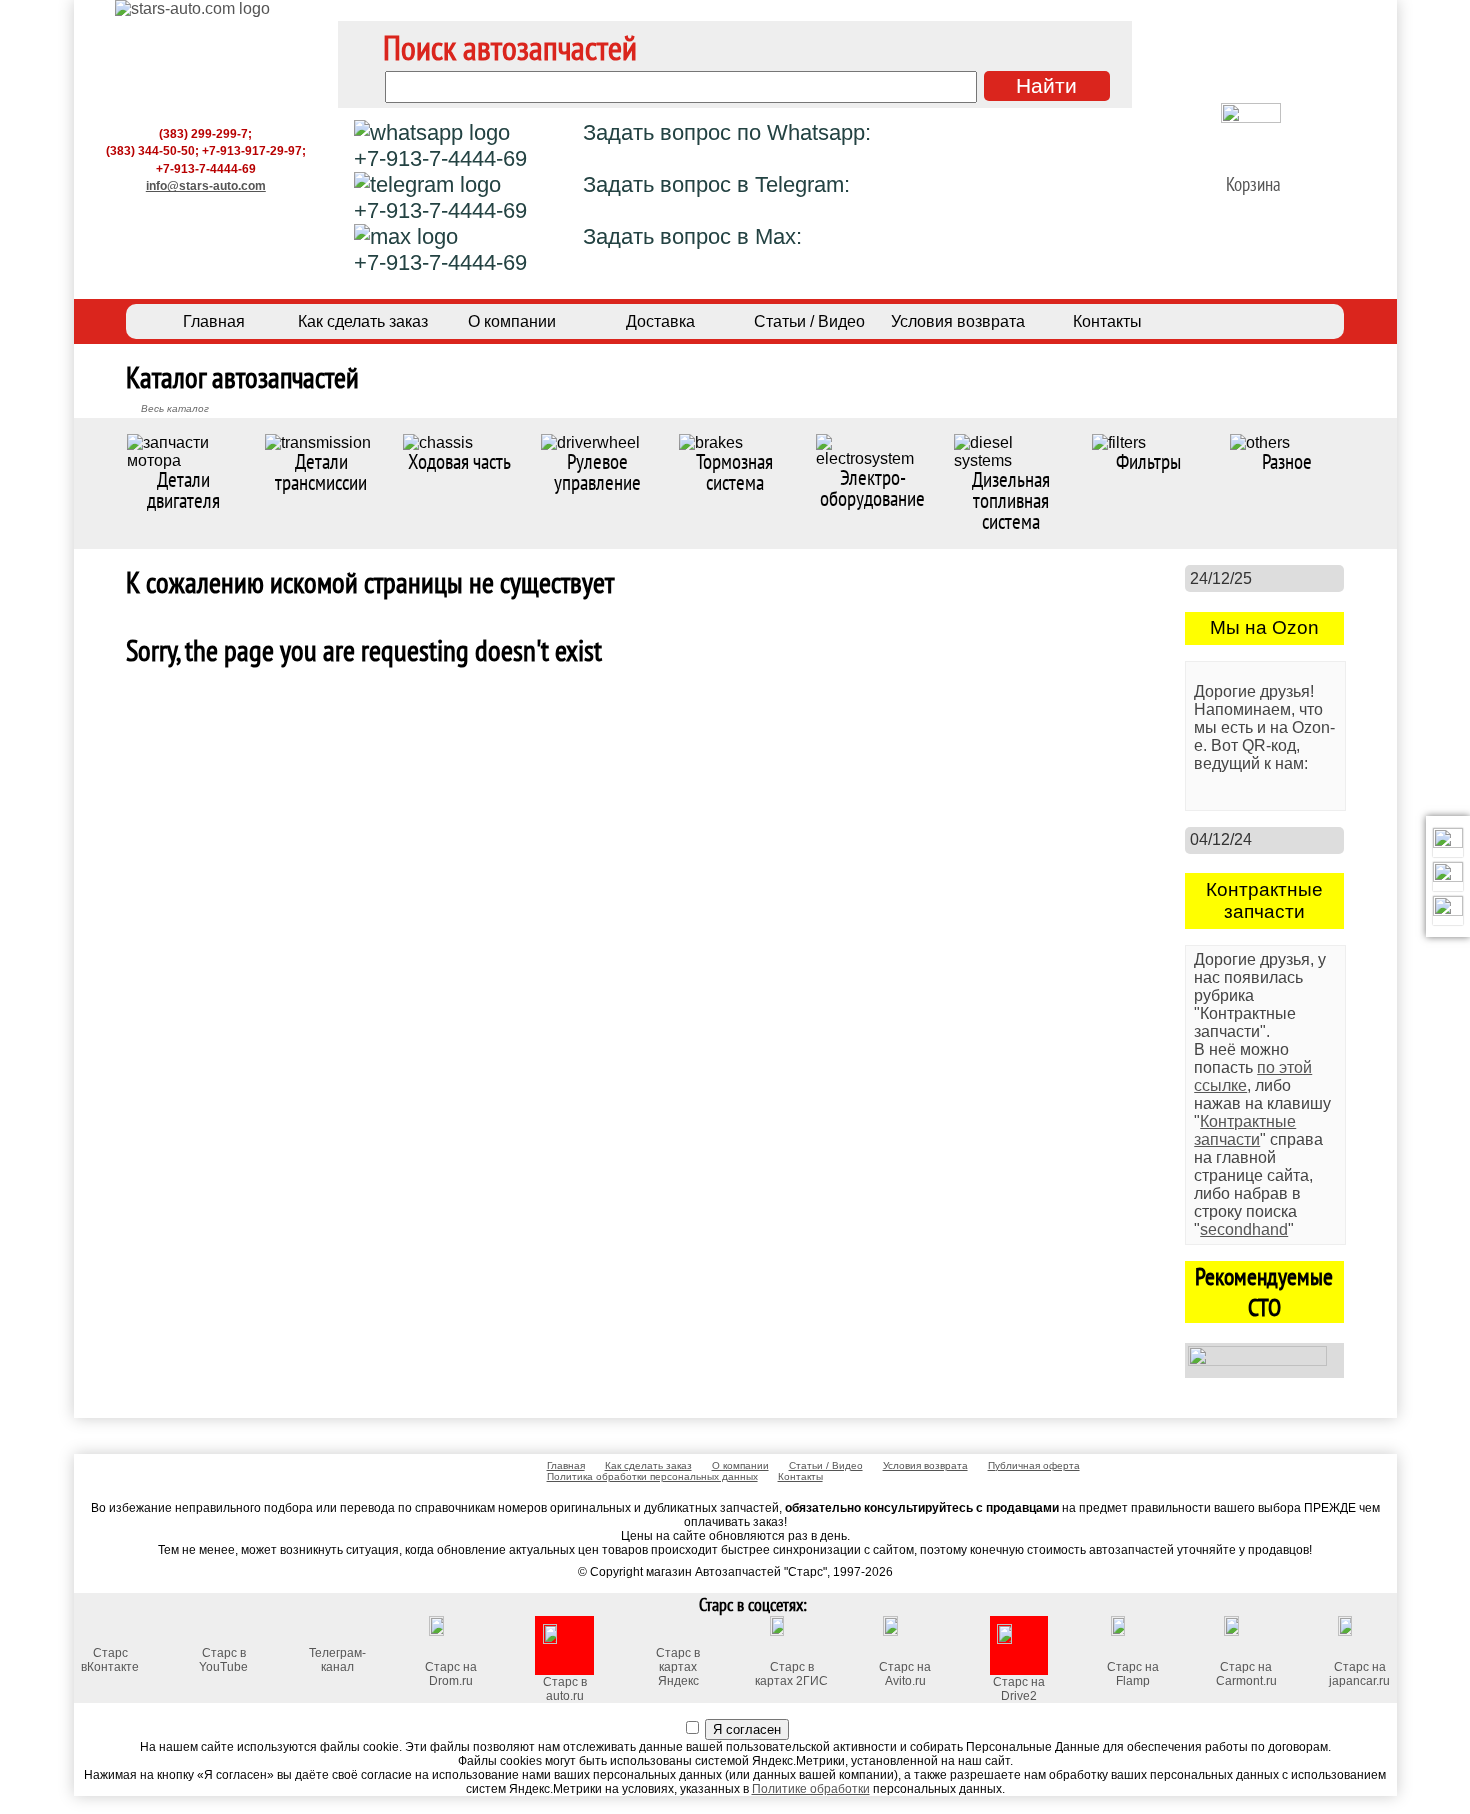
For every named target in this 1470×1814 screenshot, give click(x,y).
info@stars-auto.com (206, 185)
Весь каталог (175, 408)
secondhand (1244, 1229)
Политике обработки (811, 1789)
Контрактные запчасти (1245, 1130)
